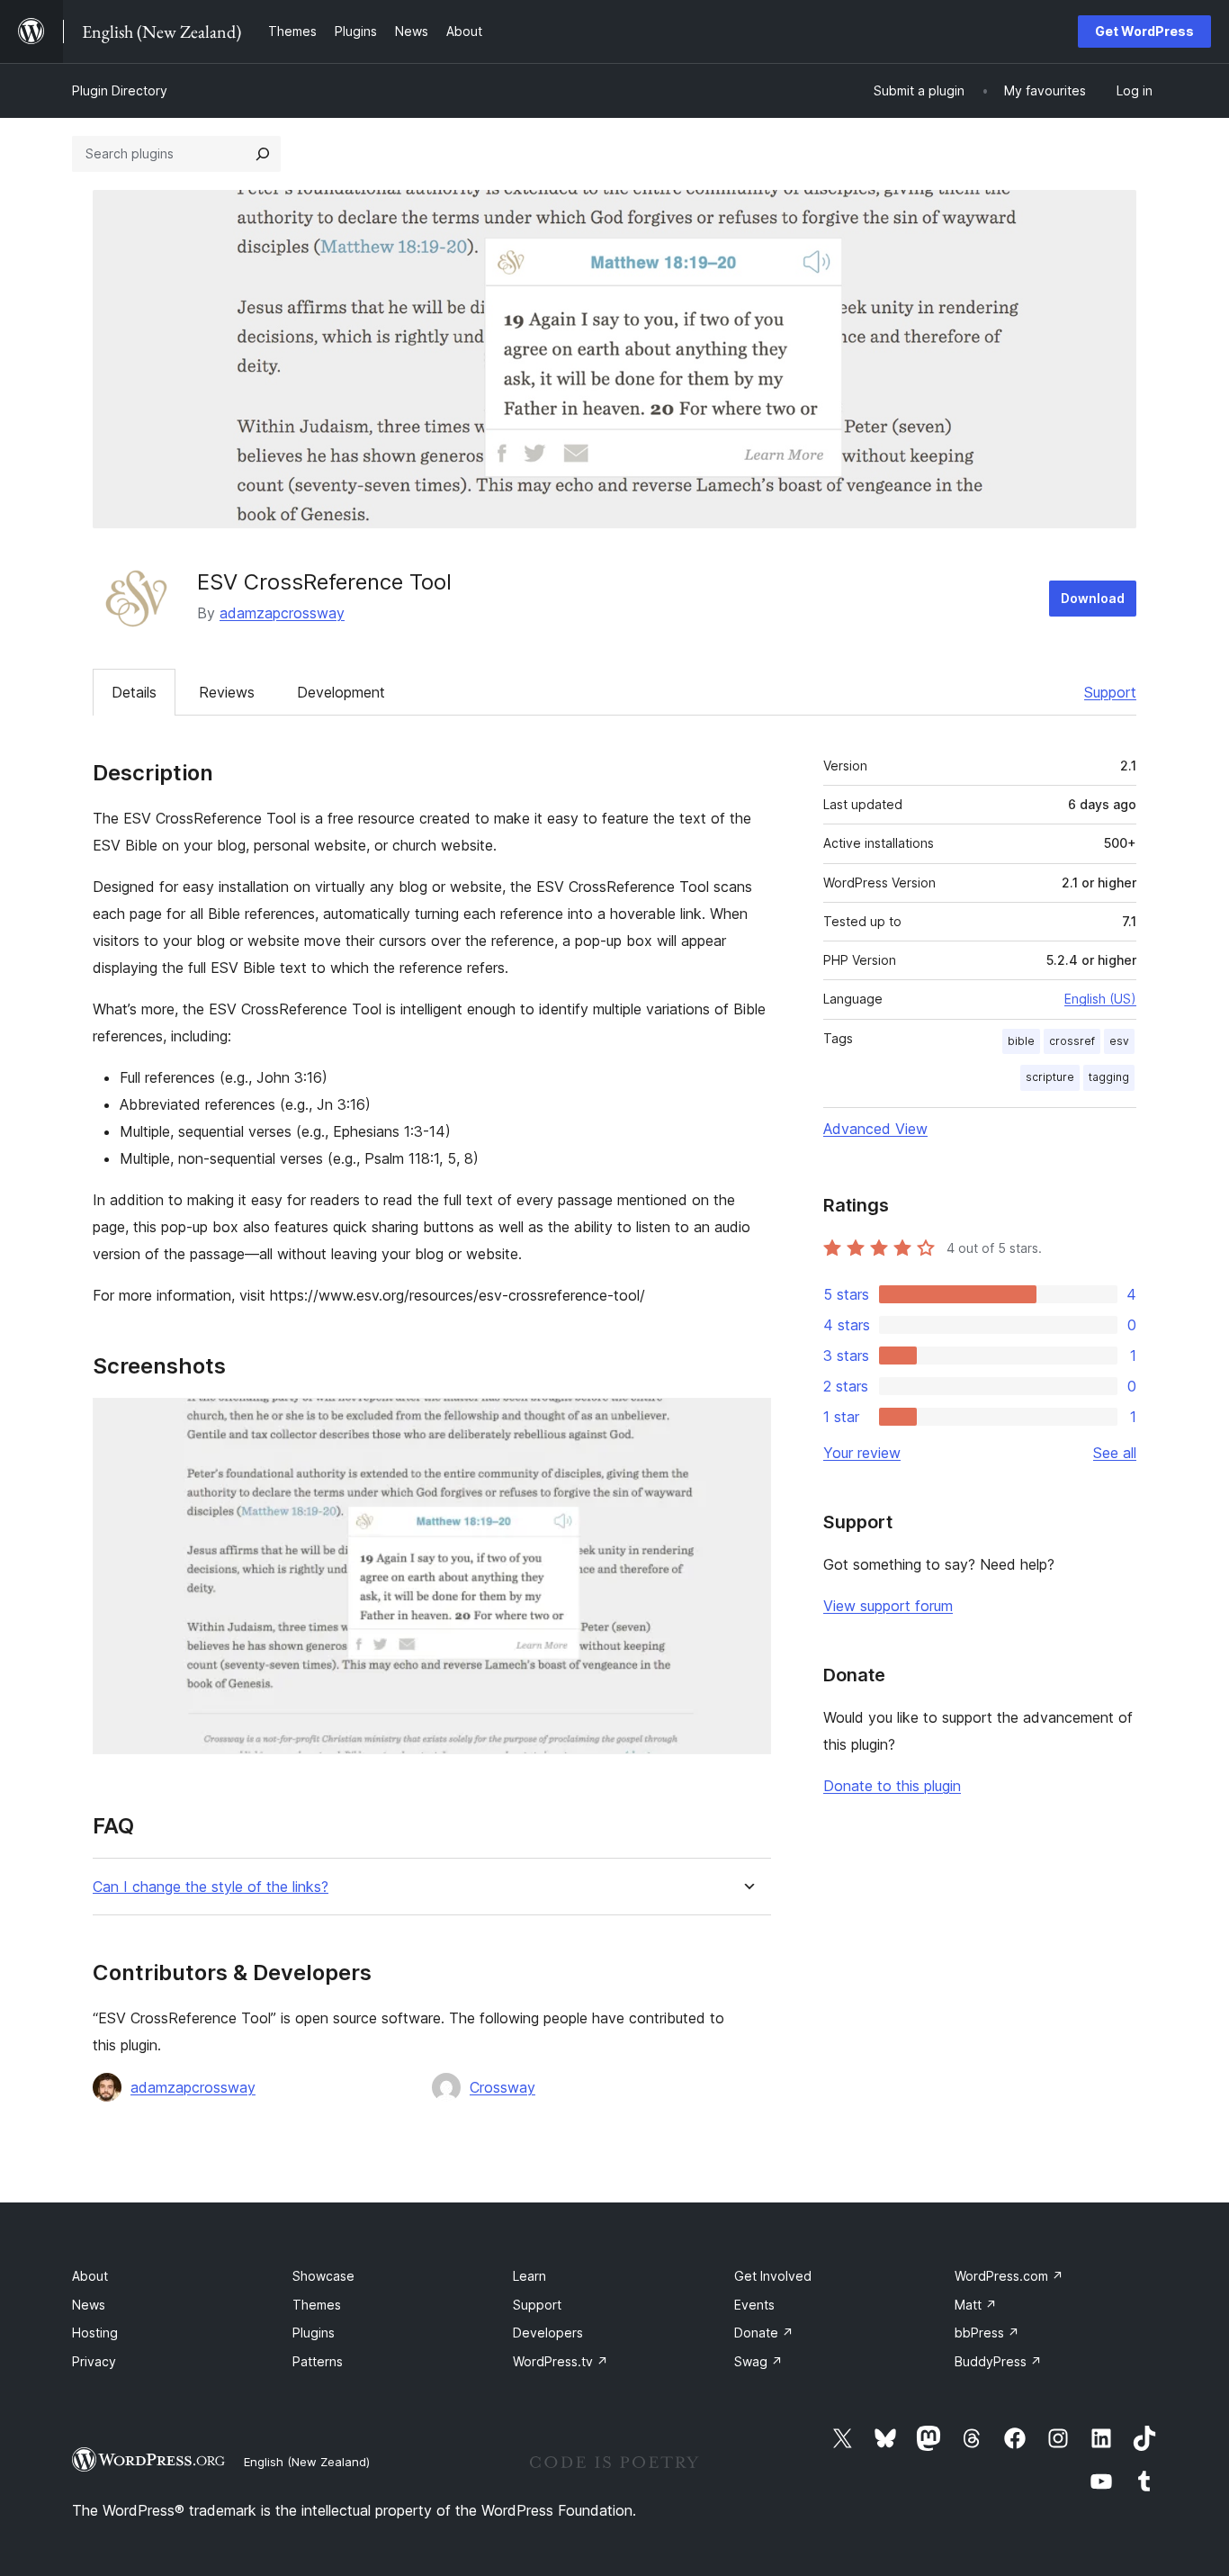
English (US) (1100, 999)
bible (1021, 1041)
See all (1115, 1453)
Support (1110, 692)
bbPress (987, 2333)
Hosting (95, 2333)
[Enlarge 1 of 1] (747, 1422)
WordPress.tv (561, 2361)
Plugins (314, 2333)
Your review (862, 1453)
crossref (1072, 1041)
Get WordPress (1144, 31)
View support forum (888, 1606)
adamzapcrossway (282, 613)
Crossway (502, 2087)
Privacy (94, 2361)
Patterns (318, 2361)
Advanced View (875, 1129)
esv (1119, 1041)
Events (754, 2305)
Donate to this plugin (892, 1786)
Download (1093, 598)
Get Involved (773, 2276)
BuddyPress (998, 2361)
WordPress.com (1009, 2276)
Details (134, 692)
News (89, 2305)
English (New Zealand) (307, 2462)
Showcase (323, 2276)
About (90, 2276)
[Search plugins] (263, 154)
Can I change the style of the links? (211, 1887)
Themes (317, 2305)
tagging (1109, 1077)
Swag (758, 2361)
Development (341, 692)
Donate (764, 2333)
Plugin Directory (120, 90)
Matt (976, 2305)
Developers (548, 2333)
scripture (1050, 1077)
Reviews (227, 692)
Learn (529, 2276)
